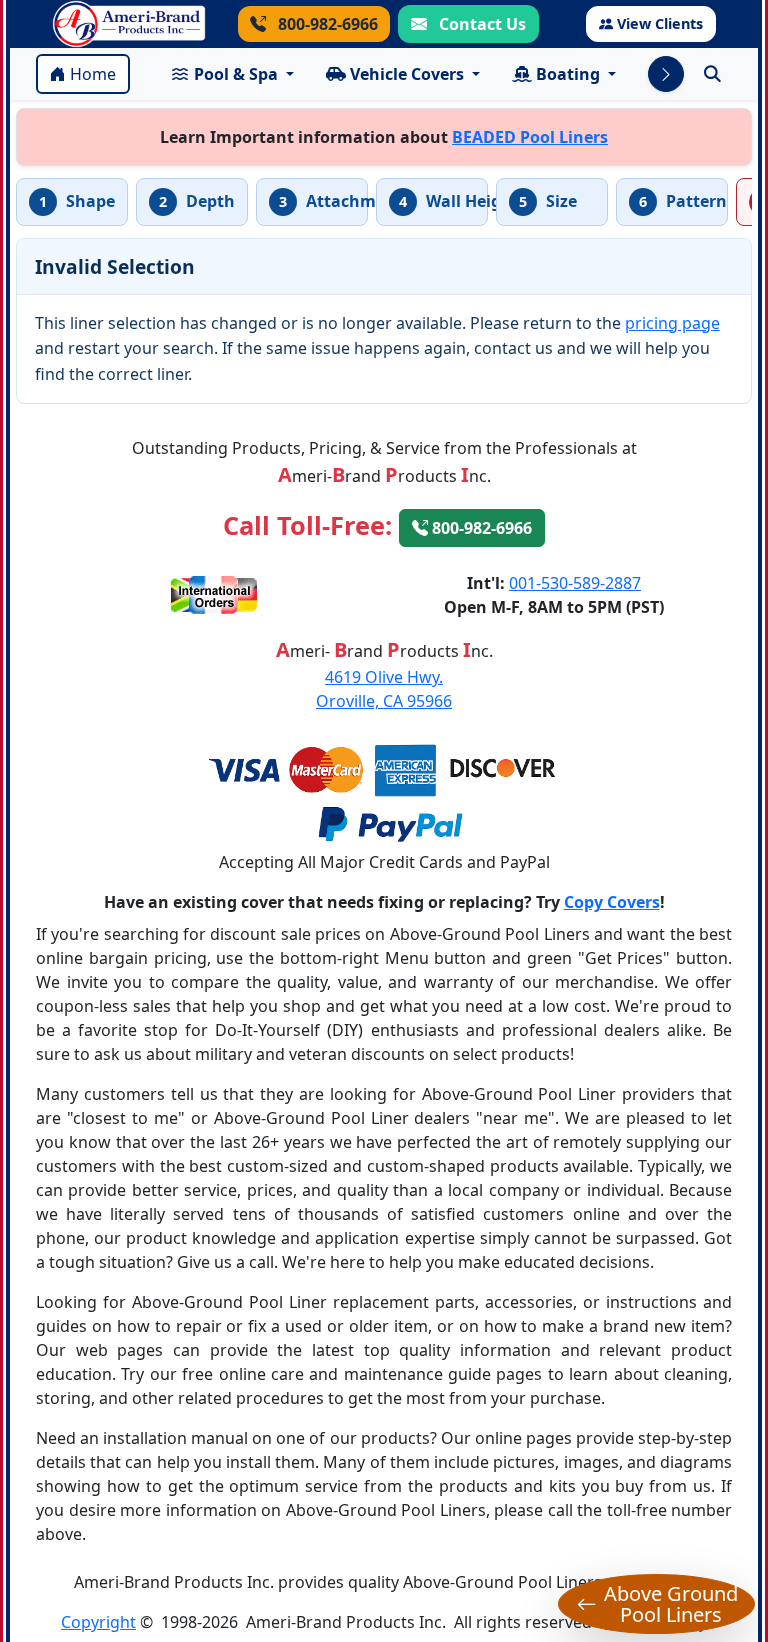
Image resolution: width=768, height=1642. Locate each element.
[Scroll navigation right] (666, 74)
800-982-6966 (326, 24)
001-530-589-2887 (575, 583)
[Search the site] (712, 74)
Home (93, 74)
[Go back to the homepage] (129, 24)
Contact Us (480, 24)
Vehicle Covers (407, 74)
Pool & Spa (236, 74)
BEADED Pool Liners (530, 137)
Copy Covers (612, 902)
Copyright (98, 1622)
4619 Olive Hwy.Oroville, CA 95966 (384, 689)
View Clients (660, 23)
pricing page (672, 323)
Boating (568, 74)
